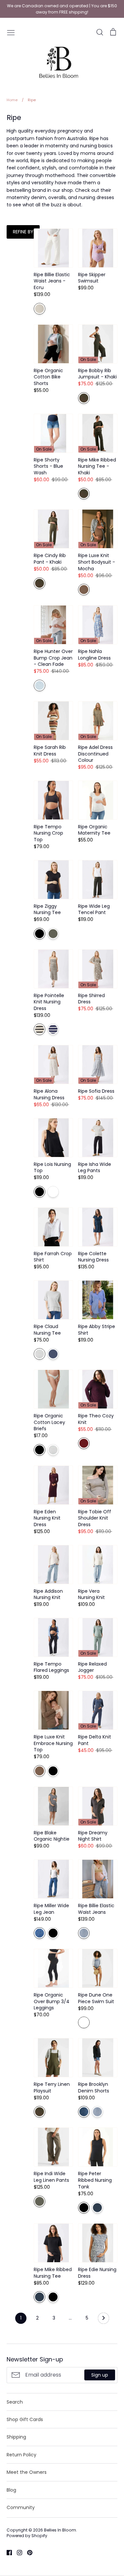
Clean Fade (40, 685)
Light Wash (84, 1933)
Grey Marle (40, 1354)
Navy (97, 2208)
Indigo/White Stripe (84, 2022)
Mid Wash (84, 2112)
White (53, 1192)
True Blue (40, 1933)
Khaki (84, 398)
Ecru (40, 309)
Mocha (84, 590)
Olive (53, 934)
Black (40, 934)
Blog (11, 2490)
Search (15, 2402)
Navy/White (53, 1029)
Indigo (53, 1354)
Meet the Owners (27, 2472)
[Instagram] (17, 2552)
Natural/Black (40, 1029)
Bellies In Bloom (60, 2530)
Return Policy (21, 2455)
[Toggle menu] (11, 32)
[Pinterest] (27, 2552)
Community (21, 2507)
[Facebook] (7, 2552)
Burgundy (84, 1443)
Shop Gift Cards (25, 2419)
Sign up (100, 2375)
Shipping (16, 2437)
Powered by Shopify (27, 2536)
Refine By (23, 232)
